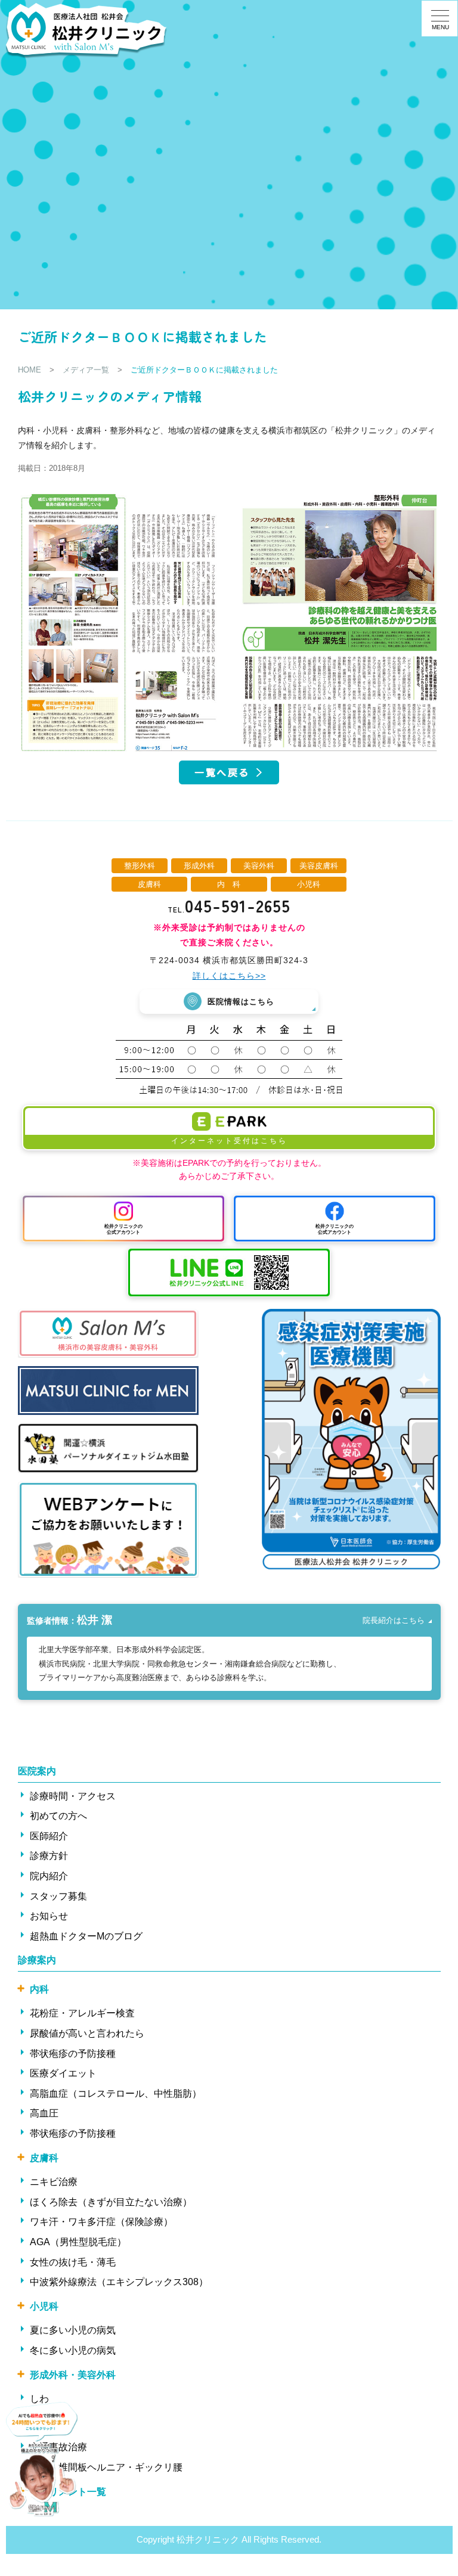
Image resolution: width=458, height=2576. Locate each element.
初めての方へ (58, 1816)
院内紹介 (49, 1876)
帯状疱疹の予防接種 (73, 2054)
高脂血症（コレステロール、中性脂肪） (116, 2094)
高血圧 (44, 2113)
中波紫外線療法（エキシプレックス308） (119, 2282)
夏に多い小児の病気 (73, 2330)
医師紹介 (49, 1836)
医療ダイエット (63, 2073)
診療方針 (49, 1856)
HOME (30, 370)
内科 (39, 1989)
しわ (39, 2399)
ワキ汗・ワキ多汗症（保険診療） (101, 2222)
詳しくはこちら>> (229, 976)
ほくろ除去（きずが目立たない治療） (111, 2202)
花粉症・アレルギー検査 (82, 2013)
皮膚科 (44, 2158)
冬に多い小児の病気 (73, 2350)
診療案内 (37, 1960)
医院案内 (37, 1771)
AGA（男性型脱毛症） (78, 2242)
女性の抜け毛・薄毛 (73, 2262)
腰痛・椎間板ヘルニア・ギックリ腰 (106, 2467)
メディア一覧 (86, 370)
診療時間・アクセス (73, 1796)
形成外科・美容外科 (73, 2375)
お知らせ (49, 1916)
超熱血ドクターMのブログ (86, 1936)
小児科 (44, 2306)
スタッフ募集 (58, 1896)
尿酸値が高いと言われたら (87, 2033)
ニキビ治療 (54, 2182)
